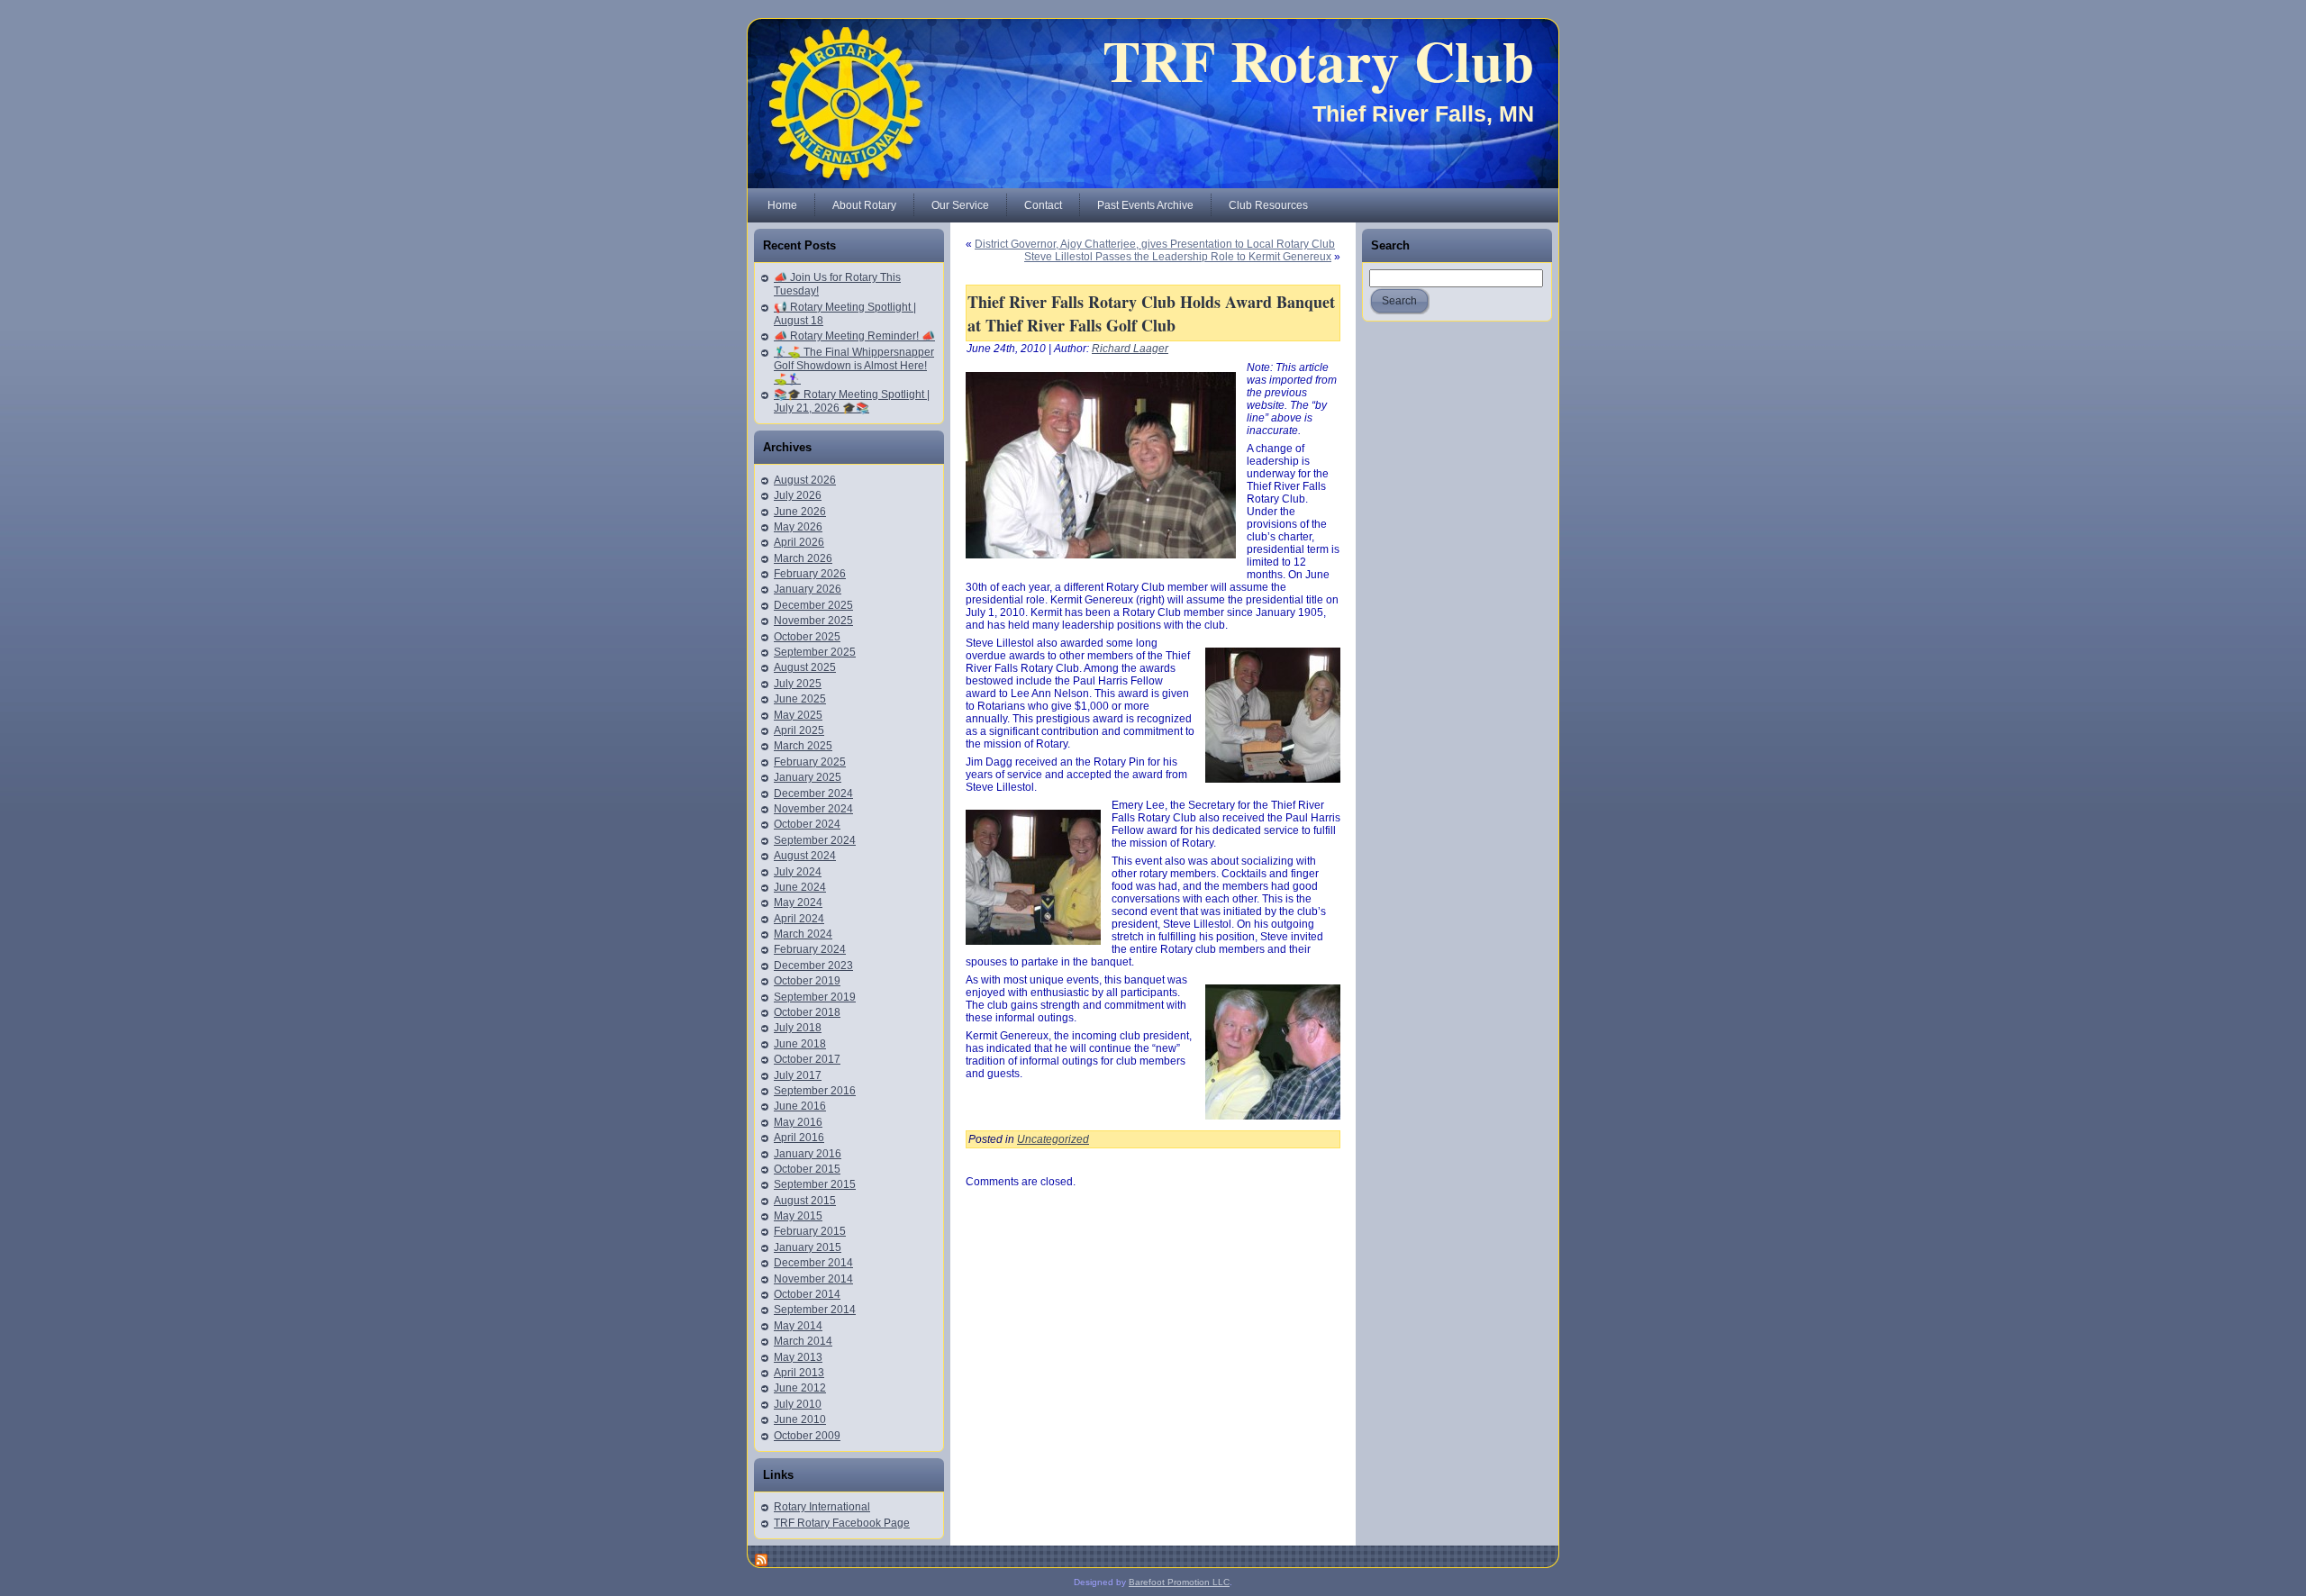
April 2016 (799, 1138)
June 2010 (800, 1419)
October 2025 (807, 637)
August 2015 (805, 1201)
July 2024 (798, 872)
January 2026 (808, 589)
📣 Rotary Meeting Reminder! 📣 (854, 336)
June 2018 (800, 1044)
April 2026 (799, 542)
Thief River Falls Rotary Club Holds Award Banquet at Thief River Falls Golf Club (1151, 313)
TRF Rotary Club (1318, 60)
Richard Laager (1130, 349)
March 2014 (803, 1341)
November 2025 (813, 621)
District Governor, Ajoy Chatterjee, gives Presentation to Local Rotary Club (1155, 244)
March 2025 (803, 746)
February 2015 (810, 1231)
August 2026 (805, 480)
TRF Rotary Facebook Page (842, 1523)
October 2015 (807, 1169)
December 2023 (813, 966)
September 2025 (815, 652)
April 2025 (799, 730)
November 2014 (813, 1279)
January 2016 (808, 1154)
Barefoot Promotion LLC (1179, 1582)
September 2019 (815, 997)
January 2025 (808, 777)
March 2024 (803, 934)
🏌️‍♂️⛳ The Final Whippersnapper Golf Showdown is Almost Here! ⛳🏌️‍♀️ (854, 366)
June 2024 (800, 887)
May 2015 (798, 1216)
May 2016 (798, 1122)
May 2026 (798, 527)
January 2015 (808, 1247)
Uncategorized (1053, 1139)
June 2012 (800, 1388)
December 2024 (813, 793)
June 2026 (800, 512)
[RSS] (762, 1560)
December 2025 (813, 605)
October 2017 (807, 1059)
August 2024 (805, 856)
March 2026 (803, 558)
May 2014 (798, 1326)
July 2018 (798, 1028)
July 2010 (798, 1404)
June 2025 (800, 699)
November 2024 (813, 809)
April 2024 (799, 919)
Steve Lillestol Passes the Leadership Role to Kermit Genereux (1178, 257)
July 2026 (798, 495)
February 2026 (810, 574)
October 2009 (807, 1436)
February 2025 (810, 762)
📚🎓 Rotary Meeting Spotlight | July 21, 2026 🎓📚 (852, 401)
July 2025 (798, 684)
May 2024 (798, 902)
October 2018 (807, 1012)
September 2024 (815, 840)
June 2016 (800, 1106)
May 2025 (798, 715)
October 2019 (807, 981)
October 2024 (807, 824)
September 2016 (815, 1091)
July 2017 (798, 1075)
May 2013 (798, 1357)
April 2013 (799, 1373)
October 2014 (807, 1294)
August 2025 (805, 667)
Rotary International (822, 1507)
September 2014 (815, 1310)
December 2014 (813, 1263)
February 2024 (810, 949)
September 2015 (815, 1184)
